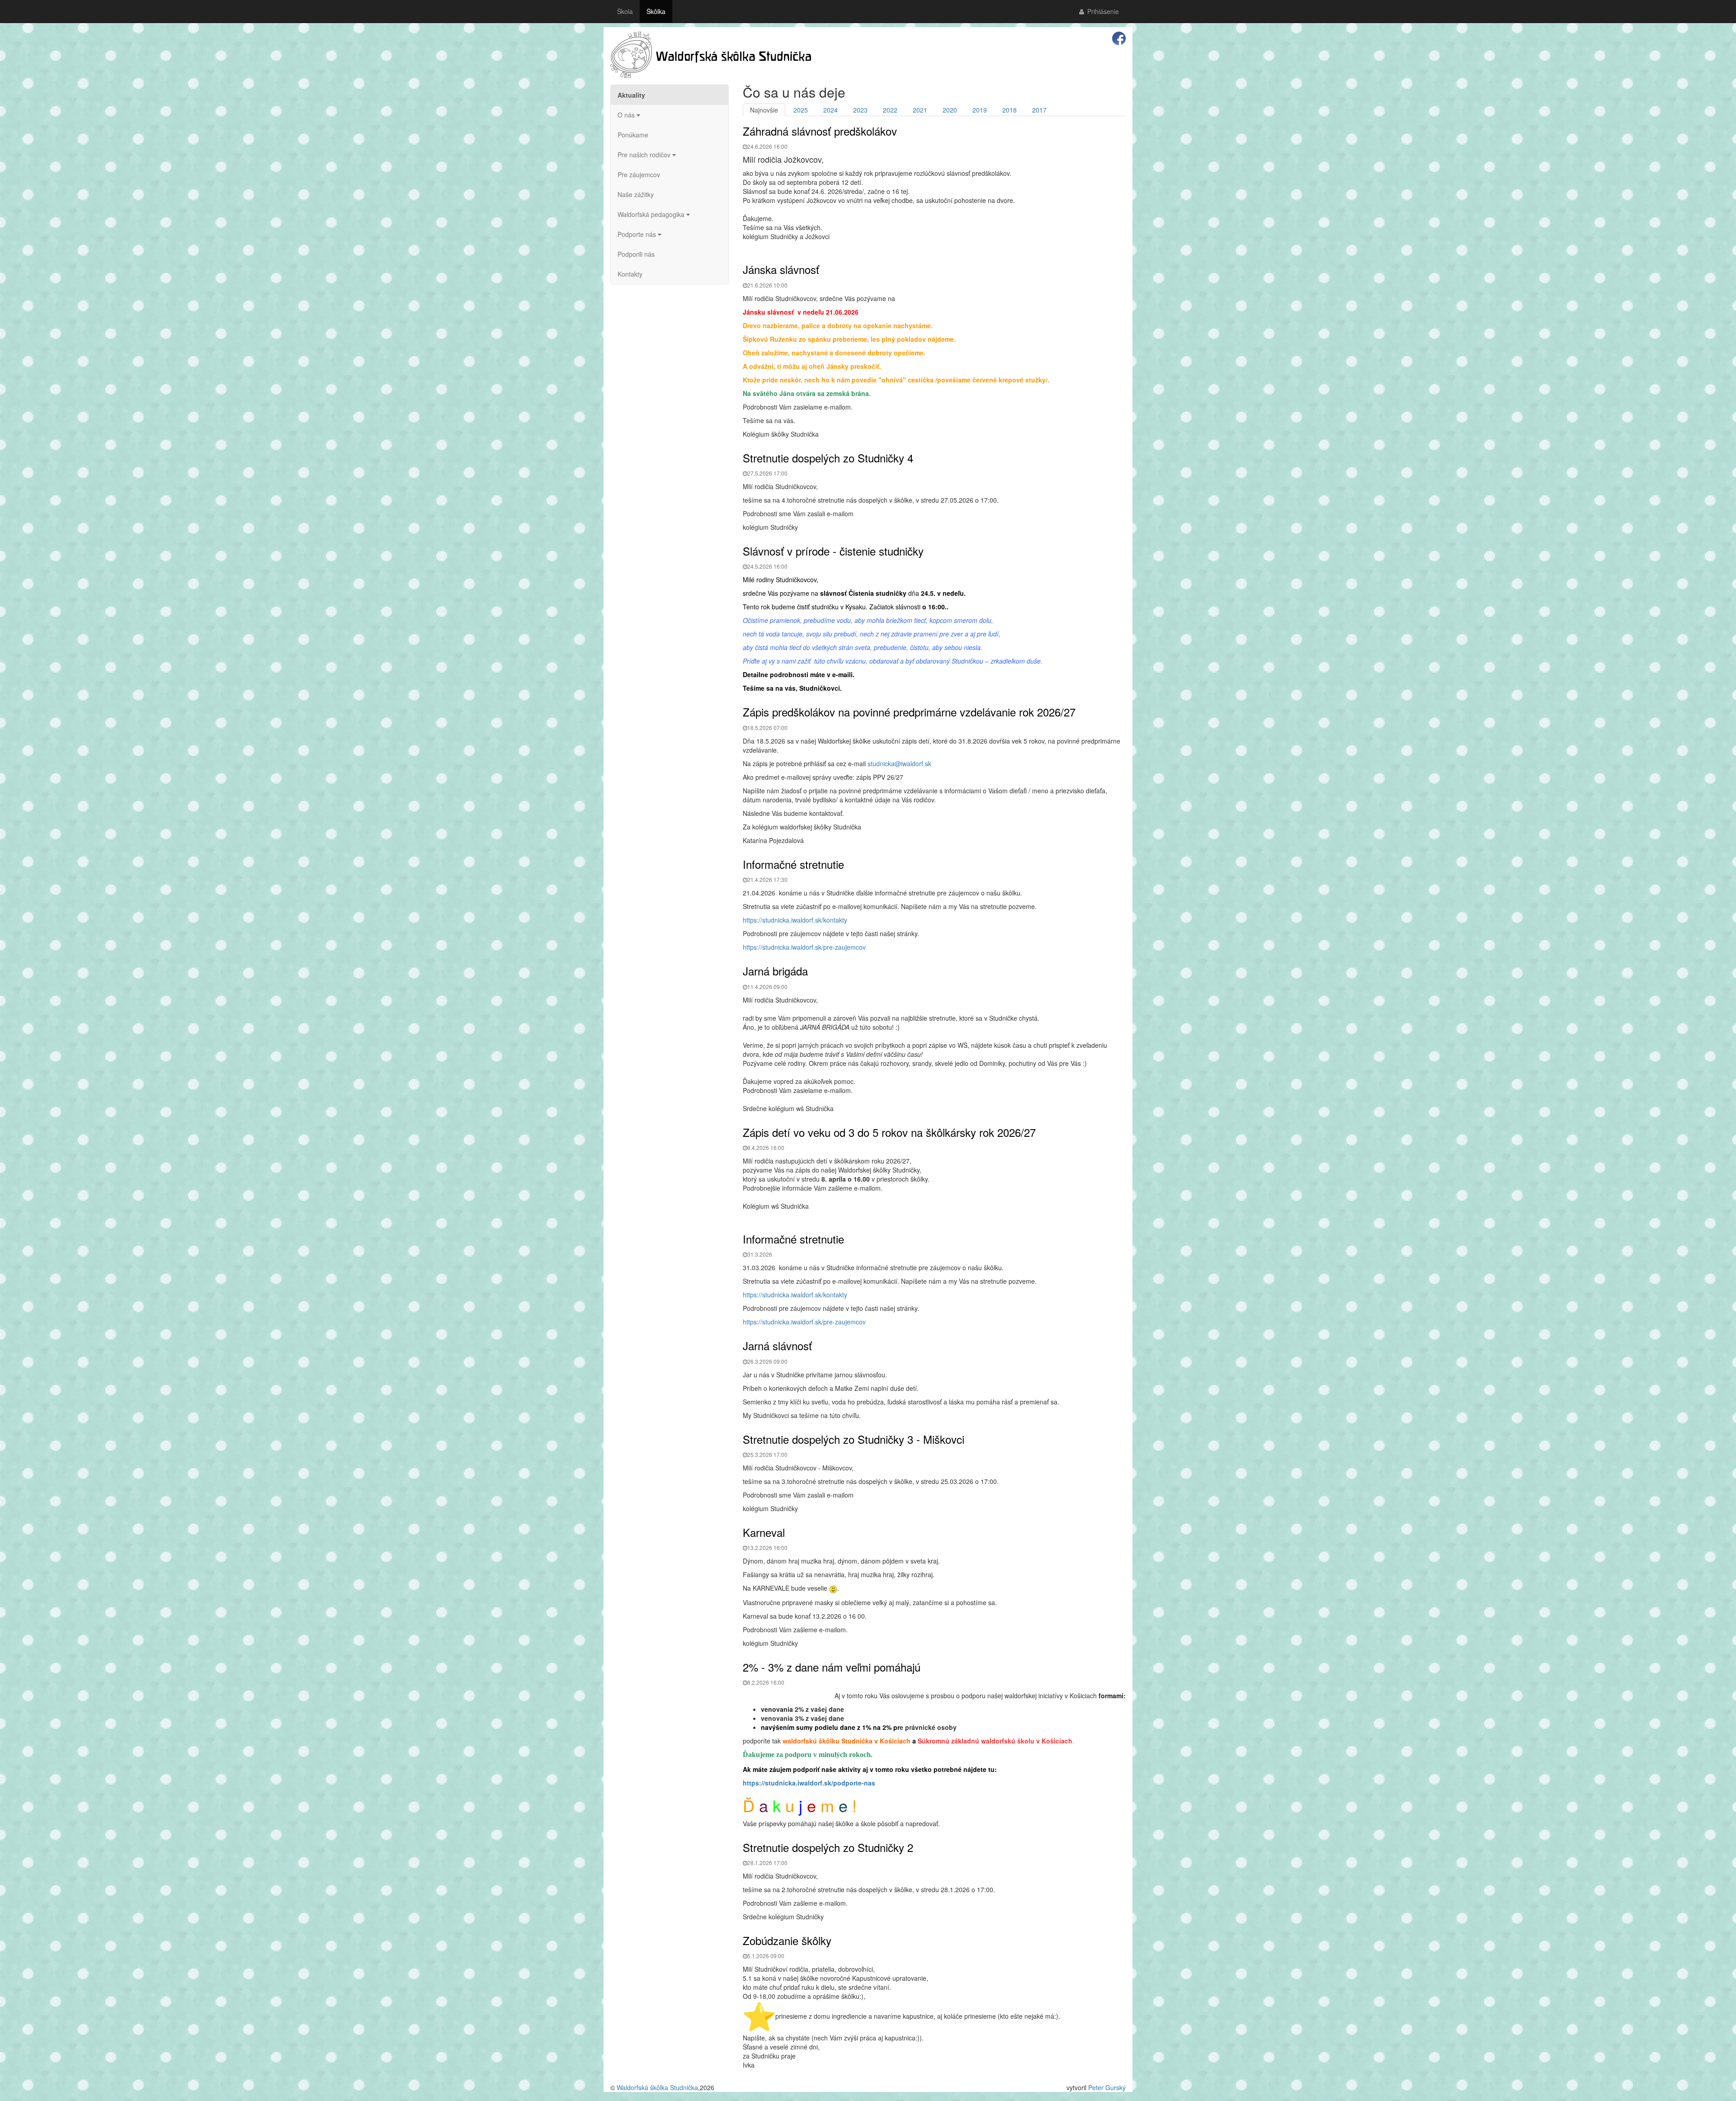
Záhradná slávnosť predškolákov (820, 131)
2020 (950, 110)
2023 (860, 110)
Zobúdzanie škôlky (787, 1940)
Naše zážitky (636, 194)
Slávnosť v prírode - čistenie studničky (833, 551)
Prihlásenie (1102, 11)
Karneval (764, 1532)
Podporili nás (636, 254)
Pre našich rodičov (645, 155)
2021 (920, 110)
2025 (801, 110)
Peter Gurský (1107, 2087)
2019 (980, 110)
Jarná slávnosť (777, 1345)
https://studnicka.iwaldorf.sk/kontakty (795, 920)
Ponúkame (633, 135)
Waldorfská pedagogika (652, 214)
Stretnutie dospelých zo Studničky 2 (828, 1847)
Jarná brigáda (775, 971)
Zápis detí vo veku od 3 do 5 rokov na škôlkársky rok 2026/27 (889, 1132)
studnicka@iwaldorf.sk (899, 763)
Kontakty (630, 274)
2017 (1039, 110)
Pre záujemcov (639, 174)
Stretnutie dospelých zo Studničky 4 (828, 458)
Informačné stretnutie (793, 864)
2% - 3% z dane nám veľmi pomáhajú (832, 1667)
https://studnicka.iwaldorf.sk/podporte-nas (809, 1783)
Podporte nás (638, 234)
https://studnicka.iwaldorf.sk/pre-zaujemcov (804, 947)
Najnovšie (764, 110)
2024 (830, 110)
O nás (627, 115)
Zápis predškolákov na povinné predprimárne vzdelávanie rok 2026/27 (909, 712)
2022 (890, 110)
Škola (625, 11)
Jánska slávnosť (781, 269)
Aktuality (631, 95)
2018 (1010, 110)
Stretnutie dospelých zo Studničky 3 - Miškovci (854, 1439)
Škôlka (656, 11)
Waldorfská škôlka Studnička (657, 2087)
